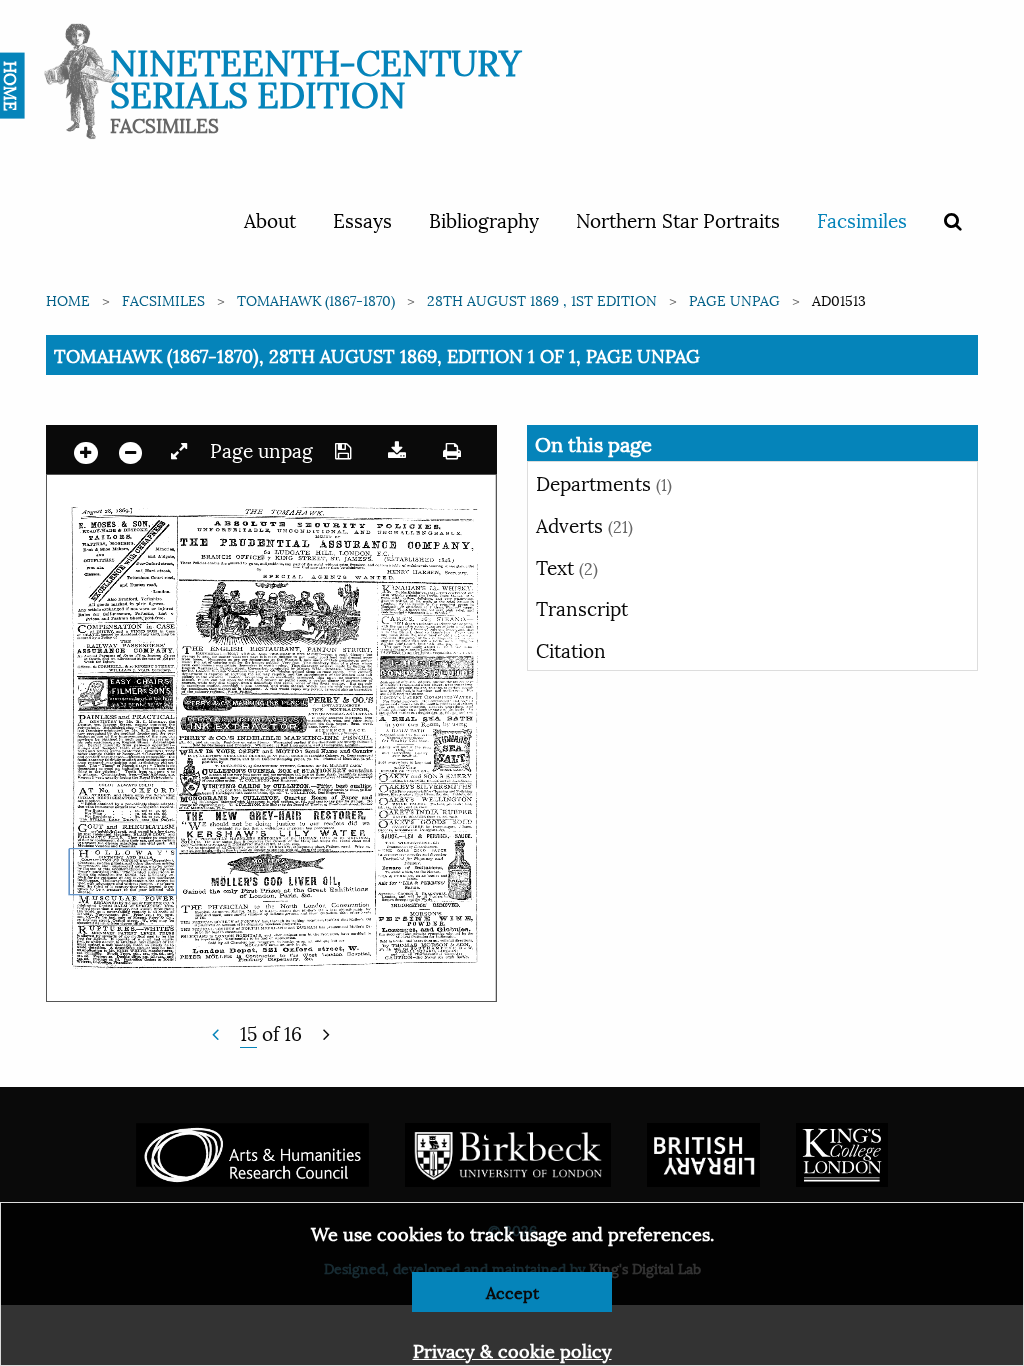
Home (68, 299)
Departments (604, 482)
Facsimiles (862, 219)
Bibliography (484, 219)
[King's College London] (842, 1151)
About (270, 219)
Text (567, 566)
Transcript (582, 607)
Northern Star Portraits (678, 219)
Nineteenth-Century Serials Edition (315, 75)
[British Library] (703, 1151)
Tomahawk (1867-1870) (316, 299)
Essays (362, 219)
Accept (512, 1291)
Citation (571, 649)
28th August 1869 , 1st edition (542, 299)
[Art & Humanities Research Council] (252, 1151)
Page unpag (734, 299)
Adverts (584, 524)
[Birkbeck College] (508, 1151)
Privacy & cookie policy (512, 1349)
